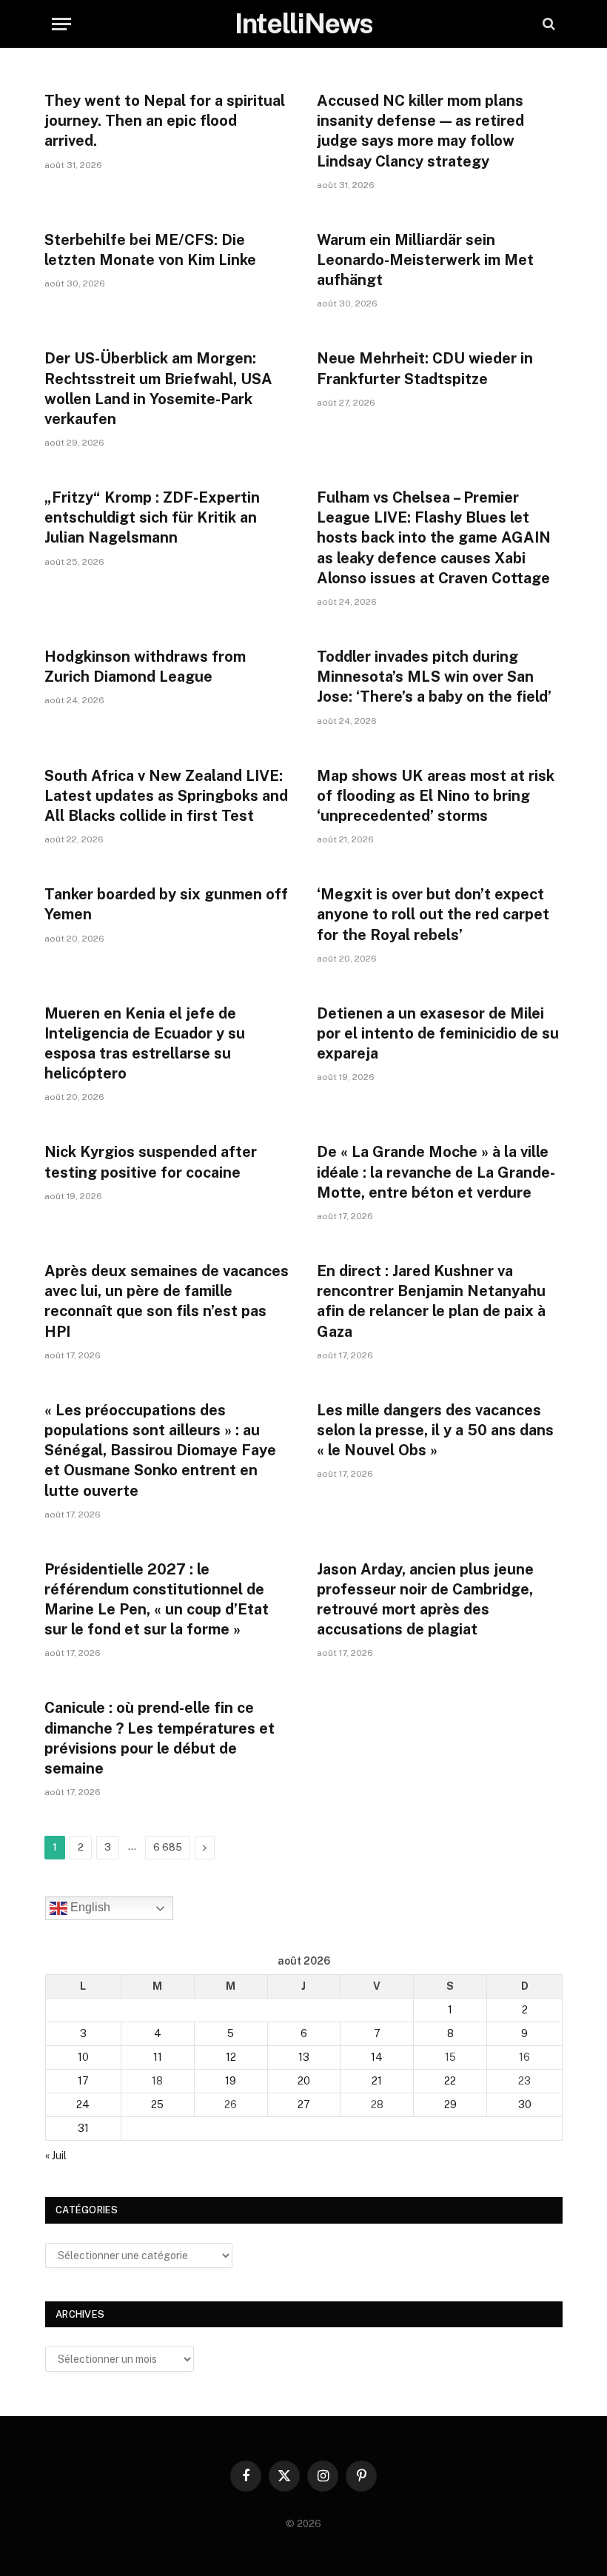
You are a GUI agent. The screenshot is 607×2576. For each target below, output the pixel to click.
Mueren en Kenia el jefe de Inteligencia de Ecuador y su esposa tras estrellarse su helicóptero (145, 1044)
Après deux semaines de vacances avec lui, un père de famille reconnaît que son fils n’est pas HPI (167, 1301)
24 (83, 2104)
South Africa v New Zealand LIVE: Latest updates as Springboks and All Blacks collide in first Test (166, 796)
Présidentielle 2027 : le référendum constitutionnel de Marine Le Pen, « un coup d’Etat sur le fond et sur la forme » (157, 1600)
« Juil (56, 2156)
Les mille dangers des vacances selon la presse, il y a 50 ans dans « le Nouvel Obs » (435, 1430)
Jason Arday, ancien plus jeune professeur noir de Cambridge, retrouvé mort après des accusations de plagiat (425, 1600)
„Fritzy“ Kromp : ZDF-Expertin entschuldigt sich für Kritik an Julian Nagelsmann (152, 517)
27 (304, 2104)
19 (231, 2081)
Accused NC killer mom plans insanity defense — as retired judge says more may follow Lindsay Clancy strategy (420, 131)
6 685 (168, 1847)
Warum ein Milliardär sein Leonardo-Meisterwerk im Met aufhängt (425, 260)
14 (377, 2057)
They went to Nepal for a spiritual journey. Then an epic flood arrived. (165, 121)
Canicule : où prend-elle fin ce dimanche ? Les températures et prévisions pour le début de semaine (160, 1738)
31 (83, 2128)
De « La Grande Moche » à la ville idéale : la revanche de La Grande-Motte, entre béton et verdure (436, 1172)
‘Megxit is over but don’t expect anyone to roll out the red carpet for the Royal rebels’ (433, 914)
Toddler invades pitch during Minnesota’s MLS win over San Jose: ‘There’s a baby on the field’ (434, 677)
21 (377, 2081)
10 (83, 2057)
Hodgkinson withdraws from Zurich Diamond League (145, 667)
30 (525, 2104)
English (89, 1907)
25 (157, 2104)
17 (83, 2081)
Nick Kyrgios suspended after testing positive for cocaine (151, 1162)
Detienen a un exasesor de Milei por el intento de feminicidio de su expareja (438, 1033)
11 (158, 2057)
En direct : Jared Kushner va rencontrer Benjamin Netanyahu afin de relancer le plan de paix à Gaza (431, 1301)
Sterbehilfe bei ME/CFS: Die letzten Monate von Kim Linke (150, 250)
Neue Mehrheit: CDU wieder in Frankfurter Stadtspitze (425, 368)
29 (450, 2104)
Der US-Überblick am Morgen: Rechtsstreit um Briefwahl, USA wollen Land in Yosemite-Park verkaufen (158, 389)
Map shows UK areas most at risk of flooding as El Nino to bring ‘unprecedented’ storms (436, 796)
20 (304, 2081)
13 (304, 2057)
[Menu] (61, 24)
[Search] (547, 24)
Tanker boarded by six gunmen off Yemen (166, 904)
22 (450, 2081)
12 (231, 2057)
